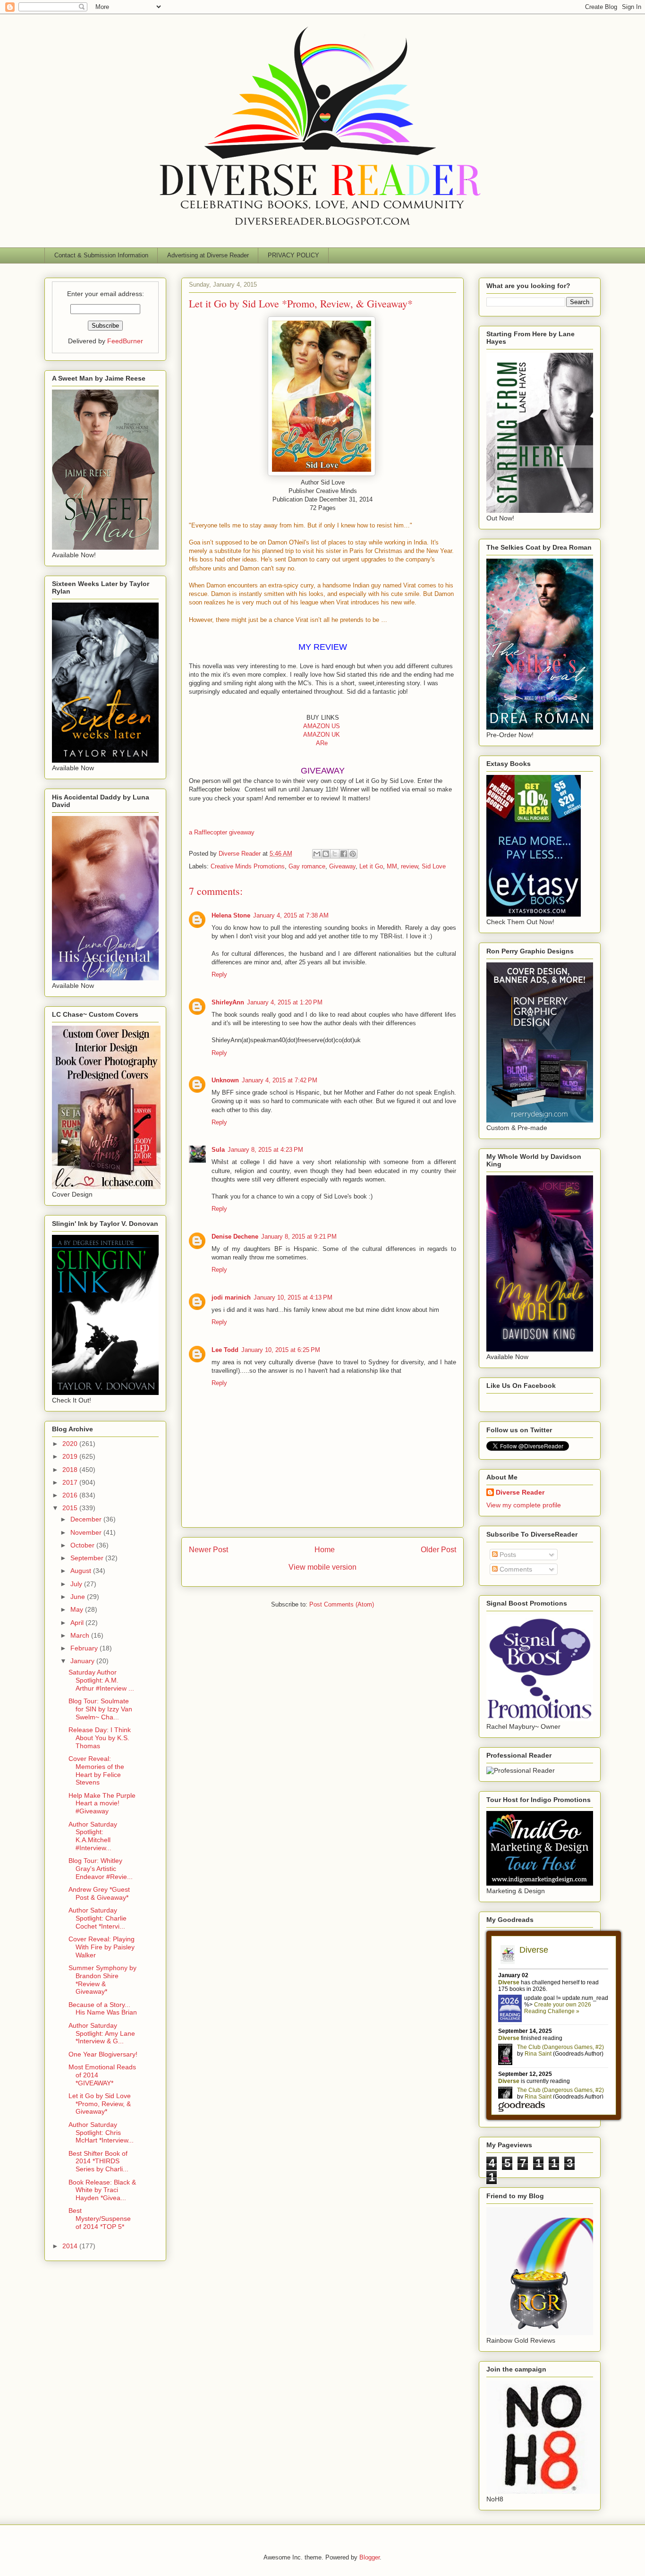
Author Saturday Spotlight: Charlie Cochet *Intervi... (98, 1918)
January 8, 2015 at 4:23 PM (265, 1150)
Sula (218, 1150)
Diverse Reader (520, 1492)
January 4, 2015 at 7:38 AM (291, 915)
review (409, 866)
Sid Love (434, 866)
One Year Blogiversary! (103, 2054)
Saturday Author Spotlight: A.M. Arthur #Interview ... (101, 1680)
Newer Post (208, 1550)
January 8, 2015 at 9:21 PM (299, 1237)
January (83, 1661)
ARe (322, 743)
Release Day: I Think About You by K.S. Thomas (100, 1738)
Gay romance (307, 866)
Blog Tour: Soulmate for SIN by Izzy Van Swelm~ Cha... (100, 1709)
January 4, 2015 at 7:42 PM (280, 1080)
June (79, 1597)
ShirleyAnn (228, 1002)
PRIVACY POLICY (293, 255)
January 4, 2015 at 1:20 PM (285, 1002)
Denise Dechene (235, 1237)
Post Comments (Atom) (342, 1604)
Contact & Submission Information (101, 255)
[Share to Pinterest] (353, 854)
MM (392, 866)
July (77, 1584)
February (85, 1648)
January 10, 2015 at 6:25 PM (281, 1350)
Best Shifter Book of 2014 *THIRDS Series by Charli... (98, 2161)
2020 (71, 1444)
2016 (71, 1495)
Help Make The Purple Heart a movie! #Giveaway (102, 1803)
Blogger (369, 2557)
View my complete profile (524, 1505)
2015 (71, 1508)
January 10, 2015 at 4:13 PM (293, 1297)
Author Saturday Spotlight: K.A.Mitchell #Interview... (93, 1836)
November (87, 1532)
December (87, 1519)
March (81, 1635)
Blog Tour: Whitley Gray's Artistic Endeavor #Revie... (101, 1869)
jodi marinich (231, 1297)
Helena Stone (231, 915)
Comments (515, 1569)
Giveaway (342, 866)
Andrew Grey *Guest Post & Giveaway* (99, 1893)
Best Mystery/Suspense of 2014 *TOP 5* (100, 2219)
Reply (219, 974)
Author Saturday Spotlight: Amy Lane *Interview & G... (102, 2033)
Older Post (438, 1550)
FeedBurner (125, 341)
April (78, 1623)
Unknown (225, 1080)
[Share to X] (335, 854)
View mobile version (322, 1567)
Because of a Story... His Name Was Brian (103, 2009)
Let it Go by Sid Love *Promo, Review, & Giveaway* (100, 2104)
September (88, 1558)
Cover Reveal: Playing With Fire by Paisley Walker (102, 1947)
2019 (71, 1456)
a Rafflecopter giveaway (222, 832)
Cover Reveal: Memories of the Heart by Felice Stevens (96, 1770)
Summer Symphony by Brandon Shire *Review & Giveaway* (102, 1980)
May (78, 1609)
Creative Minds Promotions (248, 866)
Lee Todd (225, 1350)
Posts (507, 1555)
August (82, 1571)
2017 (71, 1482)
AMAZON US (322, 726)
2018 (71, 1470)
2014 (71, 2246)
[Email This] (317, 854)
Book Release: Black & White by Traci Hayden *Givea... (102, 2190)
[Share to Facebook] (344, 854)
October (83, 1545)
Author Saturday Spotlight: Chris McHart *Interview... (101, 2133)
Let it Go (371, 866)
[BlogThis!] (326, 854)
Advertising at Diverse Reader (208, 255)
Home (325, 1550)
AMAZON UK (322, 735)
